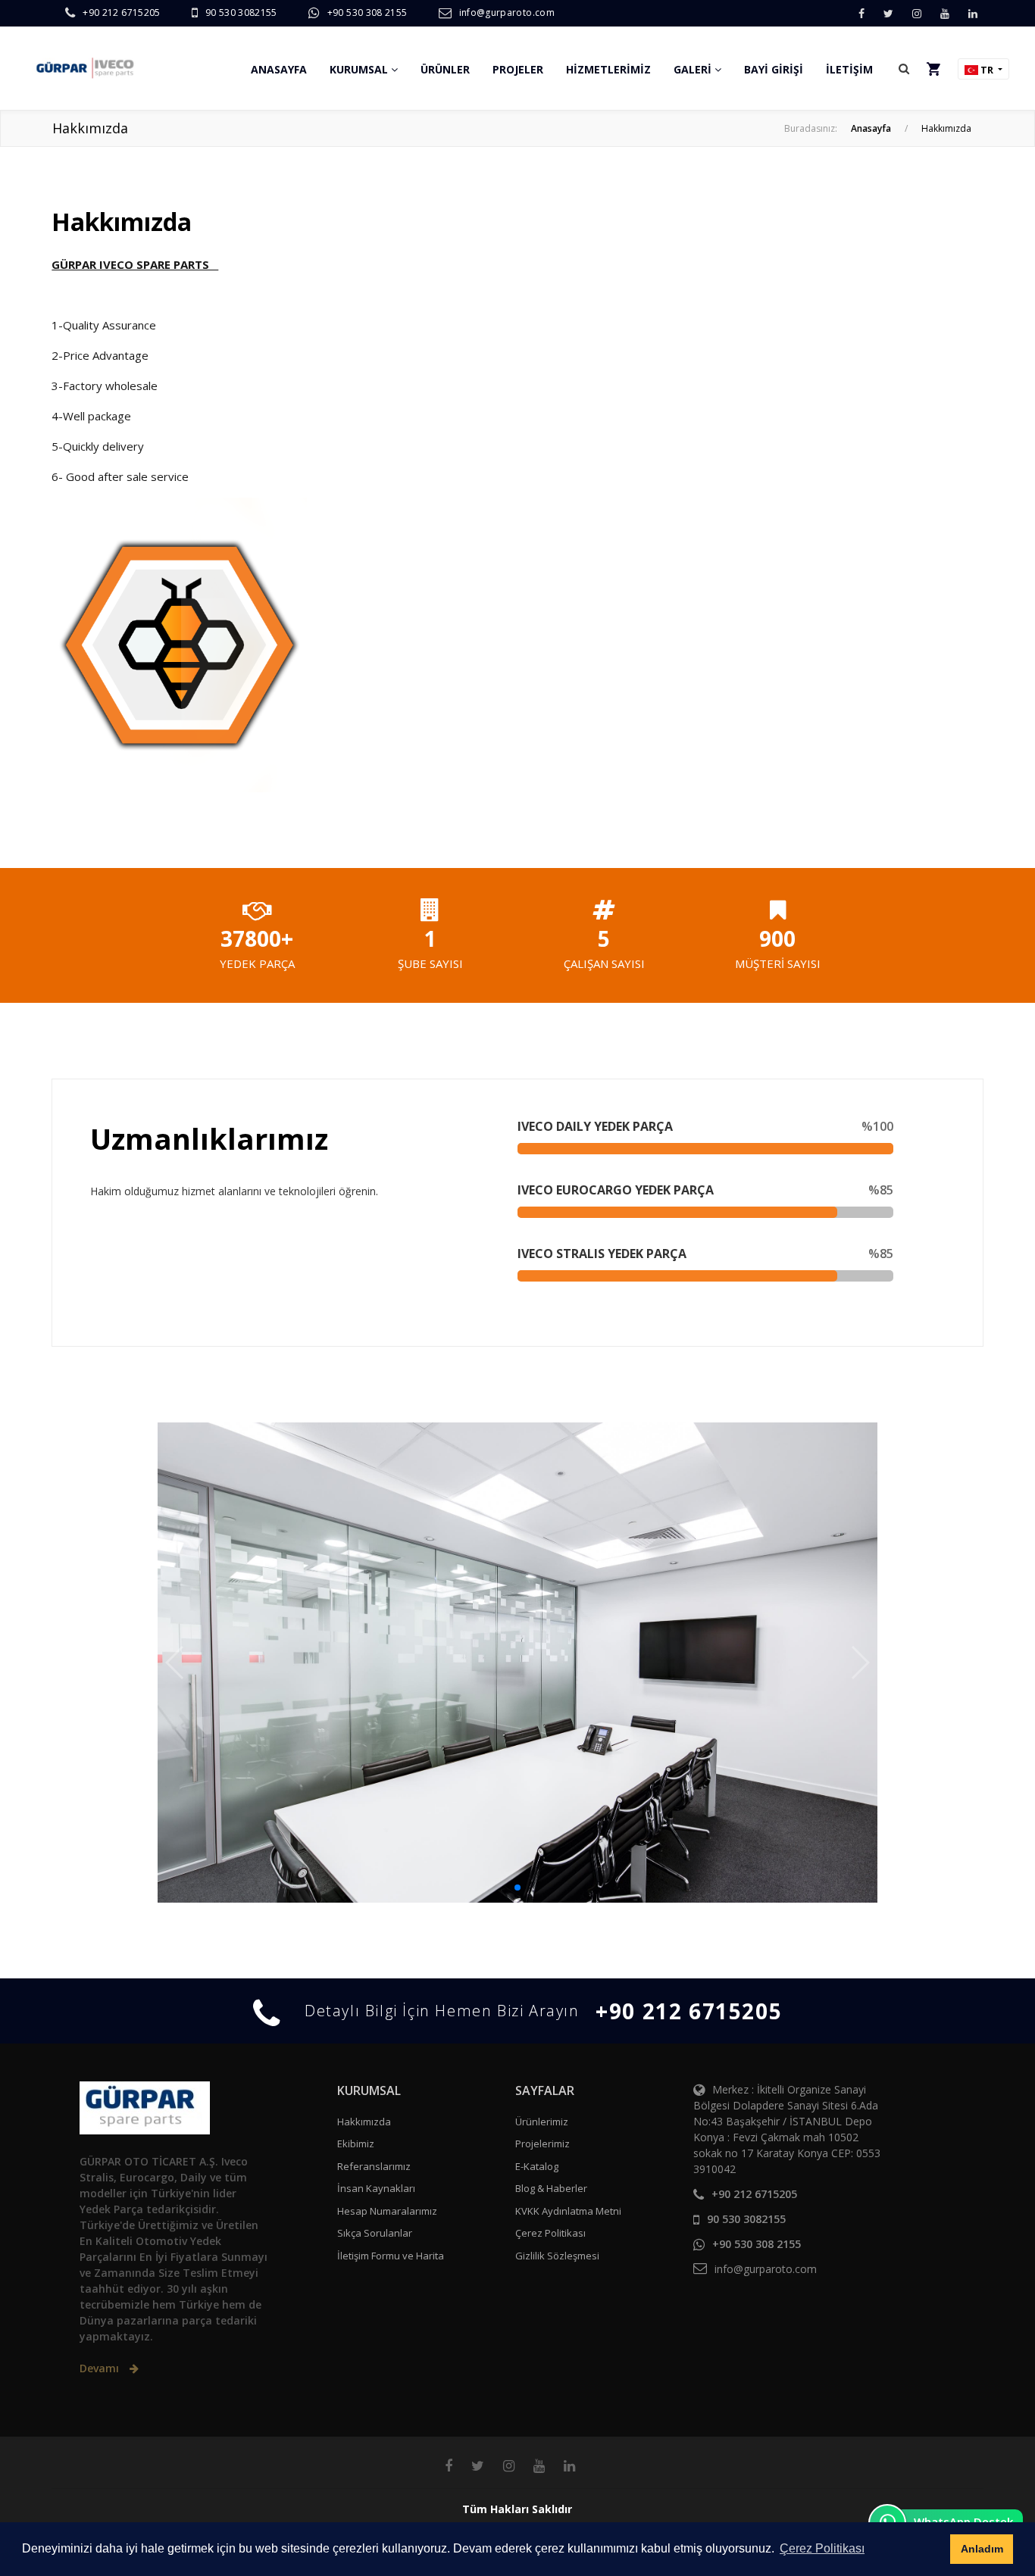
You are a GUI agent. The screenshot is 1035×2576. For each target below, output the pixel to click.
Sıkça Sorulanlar (375, 2233)
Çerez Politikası (550, 2233)
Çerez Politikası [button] (822, 2548)
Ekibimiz (356, 2144)
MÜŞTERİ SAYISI (778, 963)
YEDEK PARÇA (257, 963)
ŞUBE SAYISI (430, 963)
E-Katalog (537, 2166)
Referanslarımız (374, 2166)
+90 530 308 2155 (367, 12)
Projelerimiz (543, 2144)
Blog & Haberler (551, 2188)
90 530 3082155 (241, 12)
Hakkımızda (364, 2122)
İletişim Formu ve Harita (391, 2256)
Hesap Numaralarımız (387, 2211)
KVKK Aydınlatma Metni (568, 2211)
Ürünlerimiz (542, 2122)
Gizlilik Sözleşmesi (557, 2256)
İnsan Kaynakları (376, 2188)
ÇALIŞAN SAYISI (604, 963)
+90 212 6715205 (121, 12)
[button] (904, 68)
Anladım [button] (982, 2549)
